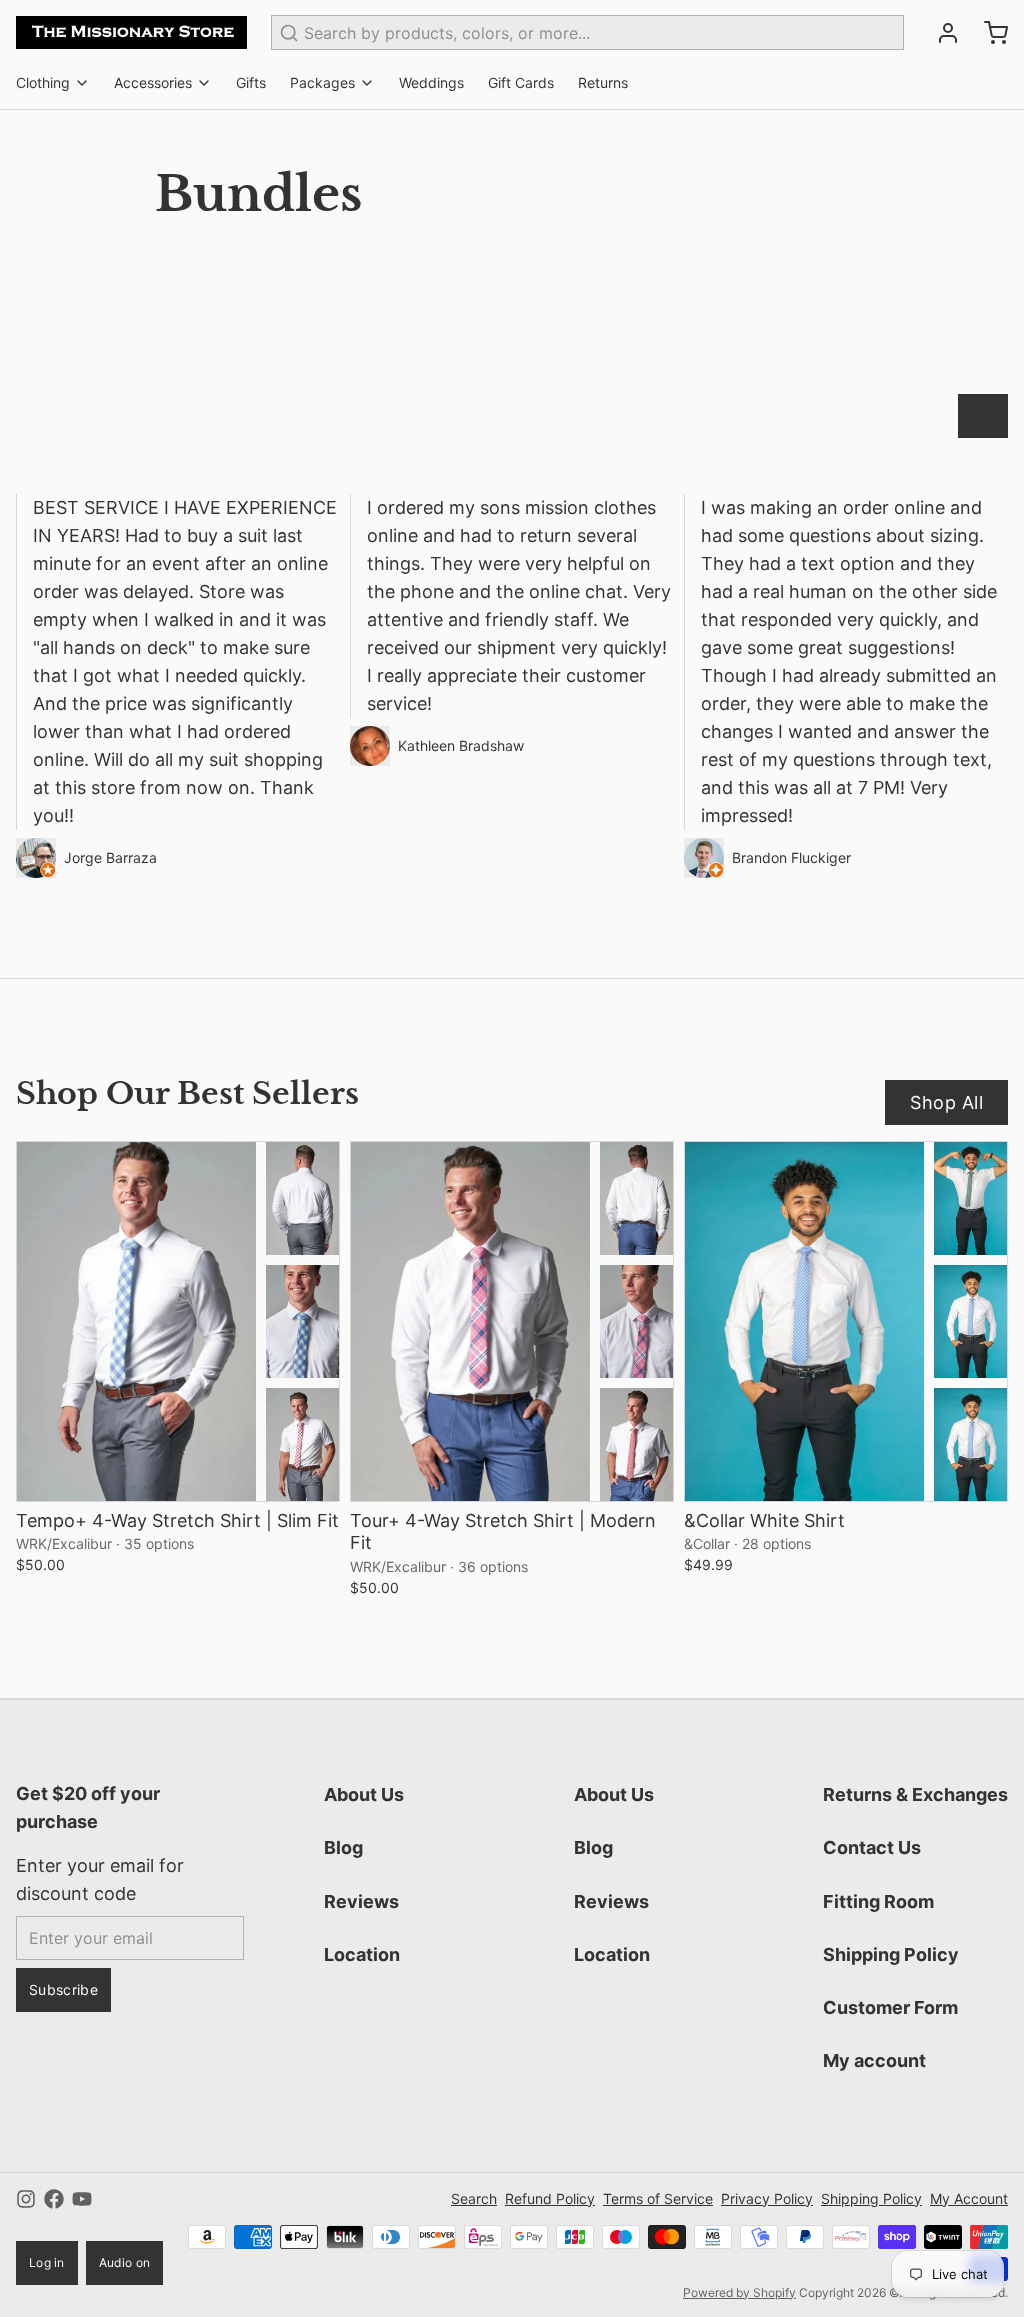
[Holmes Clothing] (131, 32)
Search (474, 2198)
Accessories (153, 82)
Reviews (361, 1901)
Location (362, 1954)
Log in (47, 2262)
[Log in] (940, 33)
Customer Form (890, 2007)
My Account (969, 2198)
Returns (603, 82)
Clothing (43, 82)
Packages (322, 82)
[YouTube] (82, 2199)
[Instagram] (26, 2199)
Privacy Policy (767, 2198)
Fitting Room (878, 1901)
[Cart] (988, 33)
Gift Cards (521, 82)
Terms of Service (658, 2198)
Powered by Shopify (739, 2292)
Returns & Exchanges (915, 1794)
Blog (343, 1847)
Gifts (251, 82)
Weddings (431, 82)
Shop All (946, 1102)
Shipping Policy (891, 1954)
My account (874, 2060)
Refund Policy (550, 2198)
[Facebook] (54, 2199)
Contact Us (872, 1847)
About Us (364, 1794)
